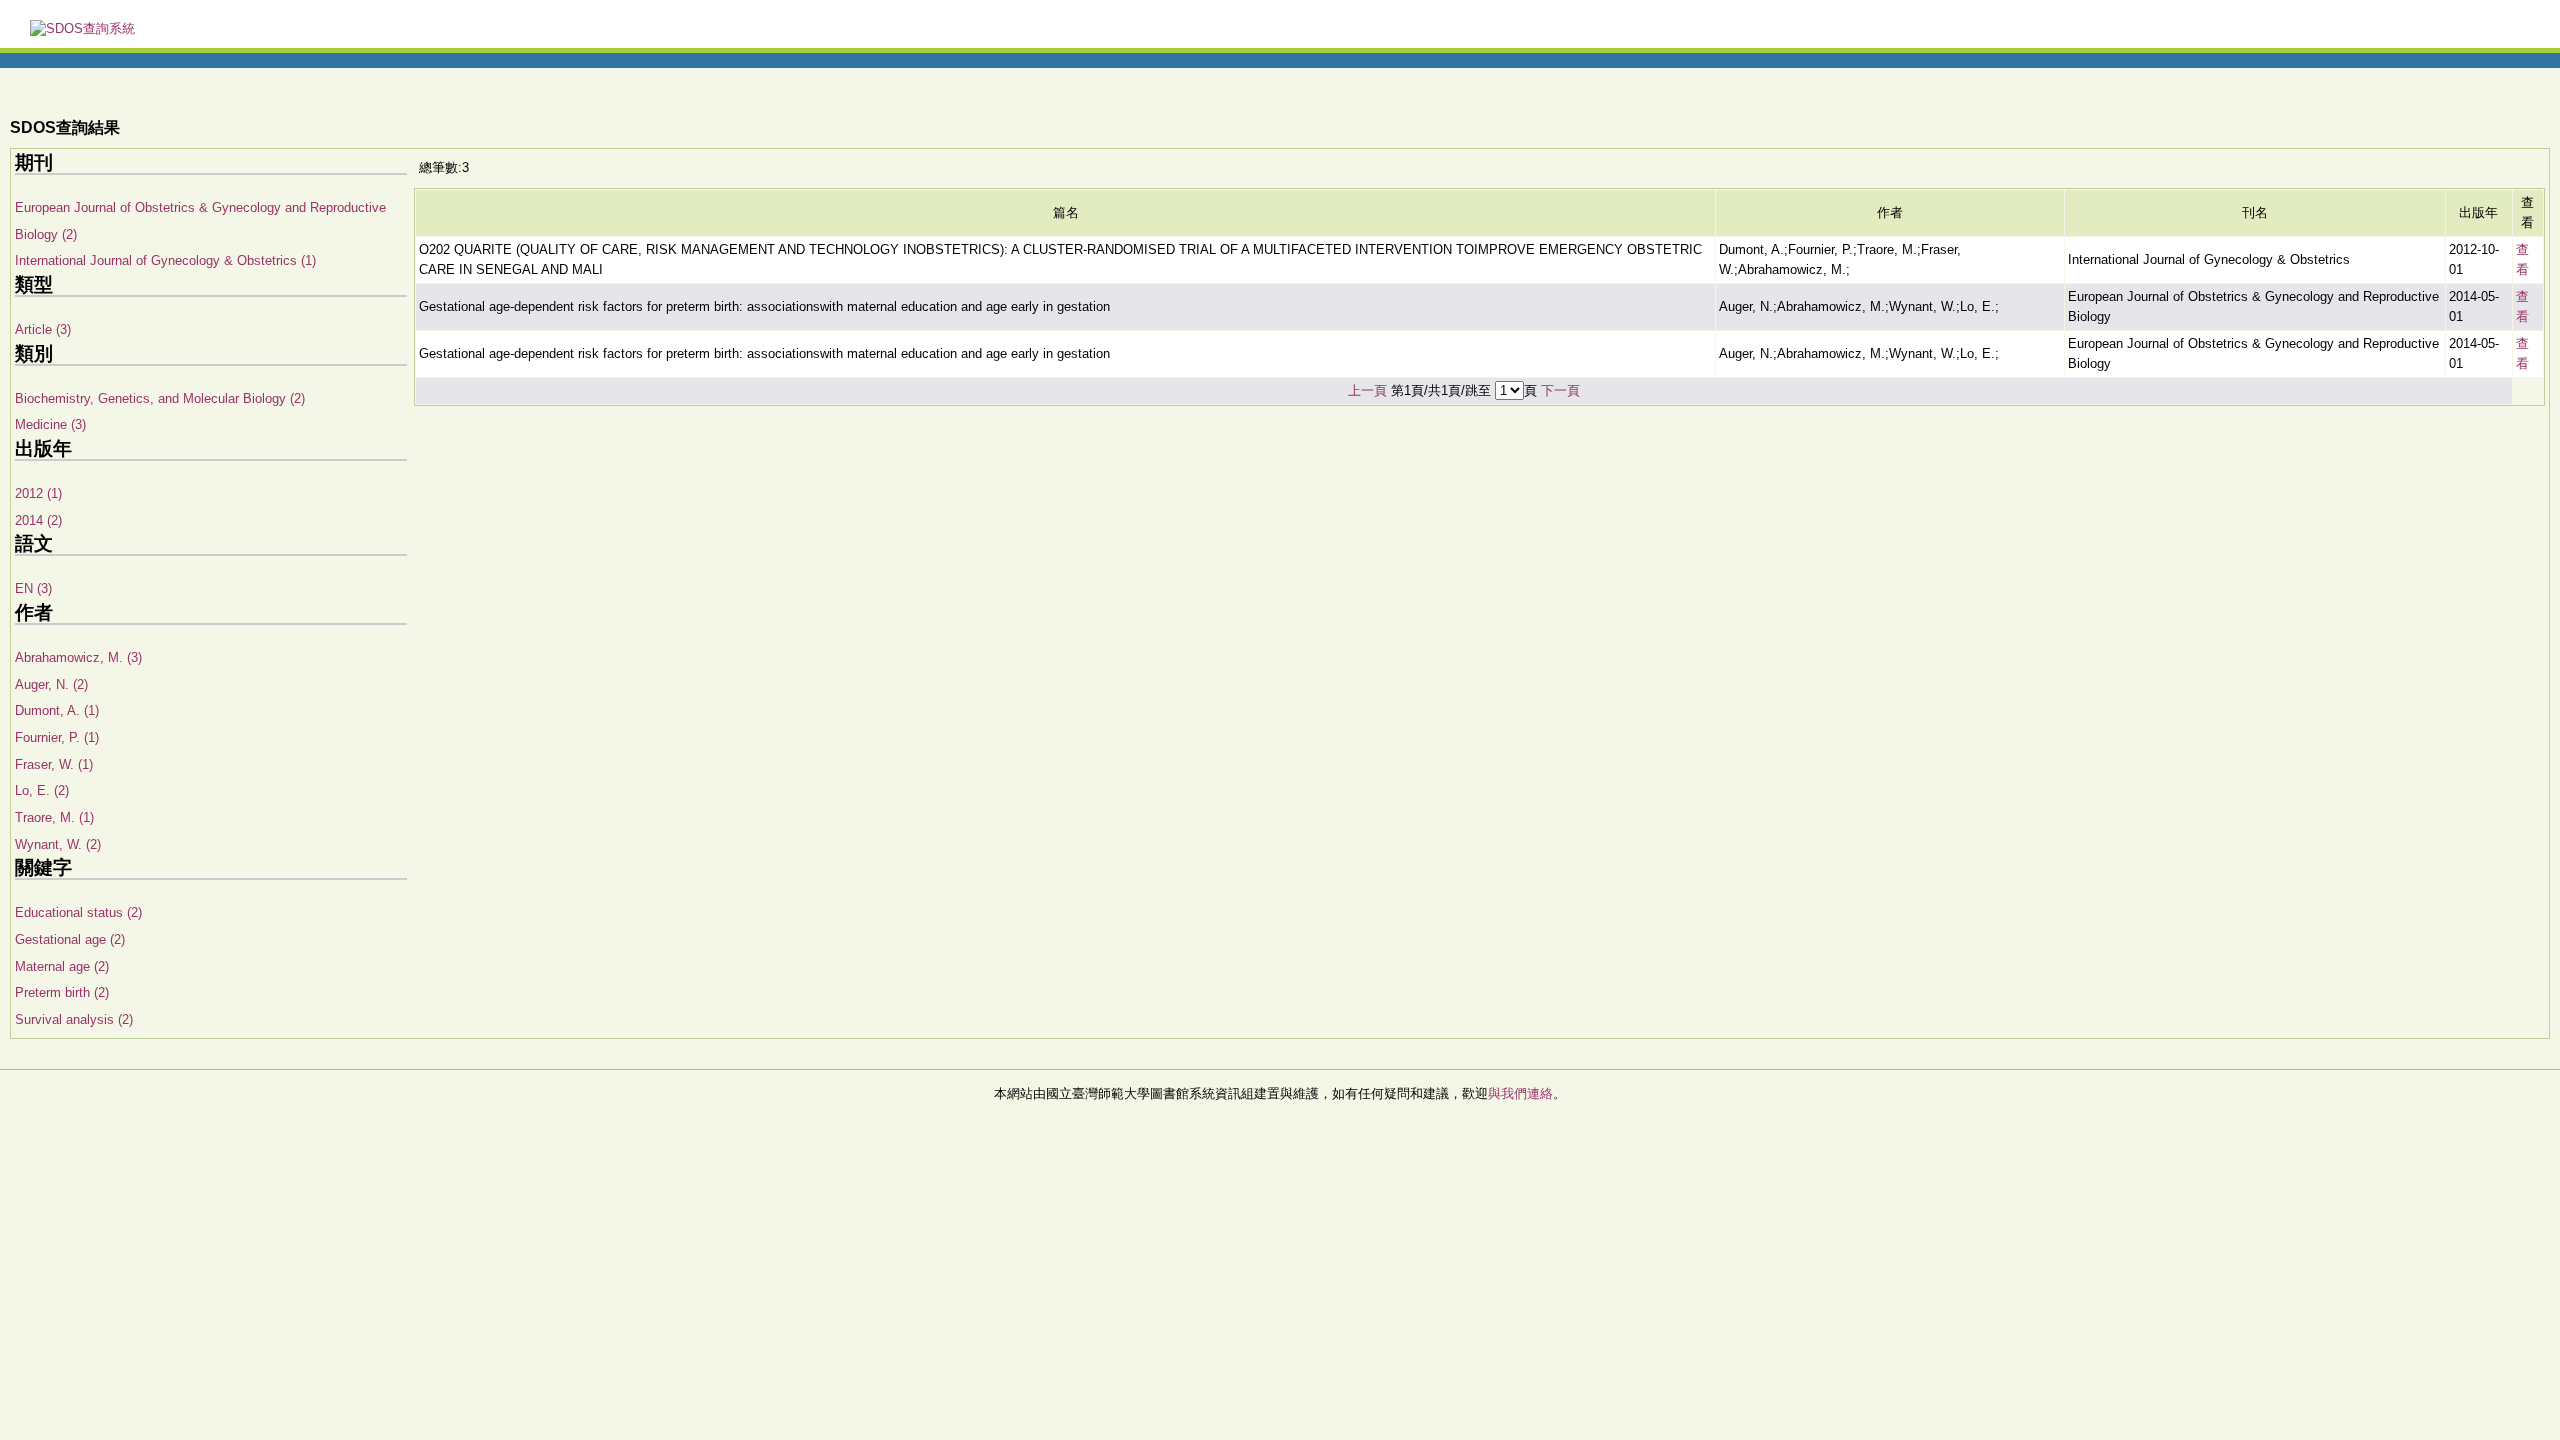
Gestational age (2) (70, 939)
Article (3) (43, 329)
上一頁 (1367, 390)
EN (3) (33, 588)
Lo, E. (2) (42, 790)
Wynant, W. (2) (58, 844)
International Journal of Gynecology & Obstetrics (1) (165, 260)
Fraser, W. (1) (54, 764)
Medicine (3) (50, 424)
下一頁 (1560, 390)
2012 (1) (38, 493)
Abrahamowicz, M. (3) (78, 657)
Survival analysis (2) (74, 1019)
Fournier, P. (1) (57, 737)
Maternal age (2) (62, 966)
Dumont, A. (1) (57, 710)
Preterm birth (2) (62, 992)
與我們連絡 (1520, 1093)
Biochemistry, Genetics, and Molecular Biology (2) (160, 398)
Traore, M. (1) (54, 817)
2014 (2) (38, 520)
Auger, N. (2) (51, 684)
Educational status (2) (78, 912)
